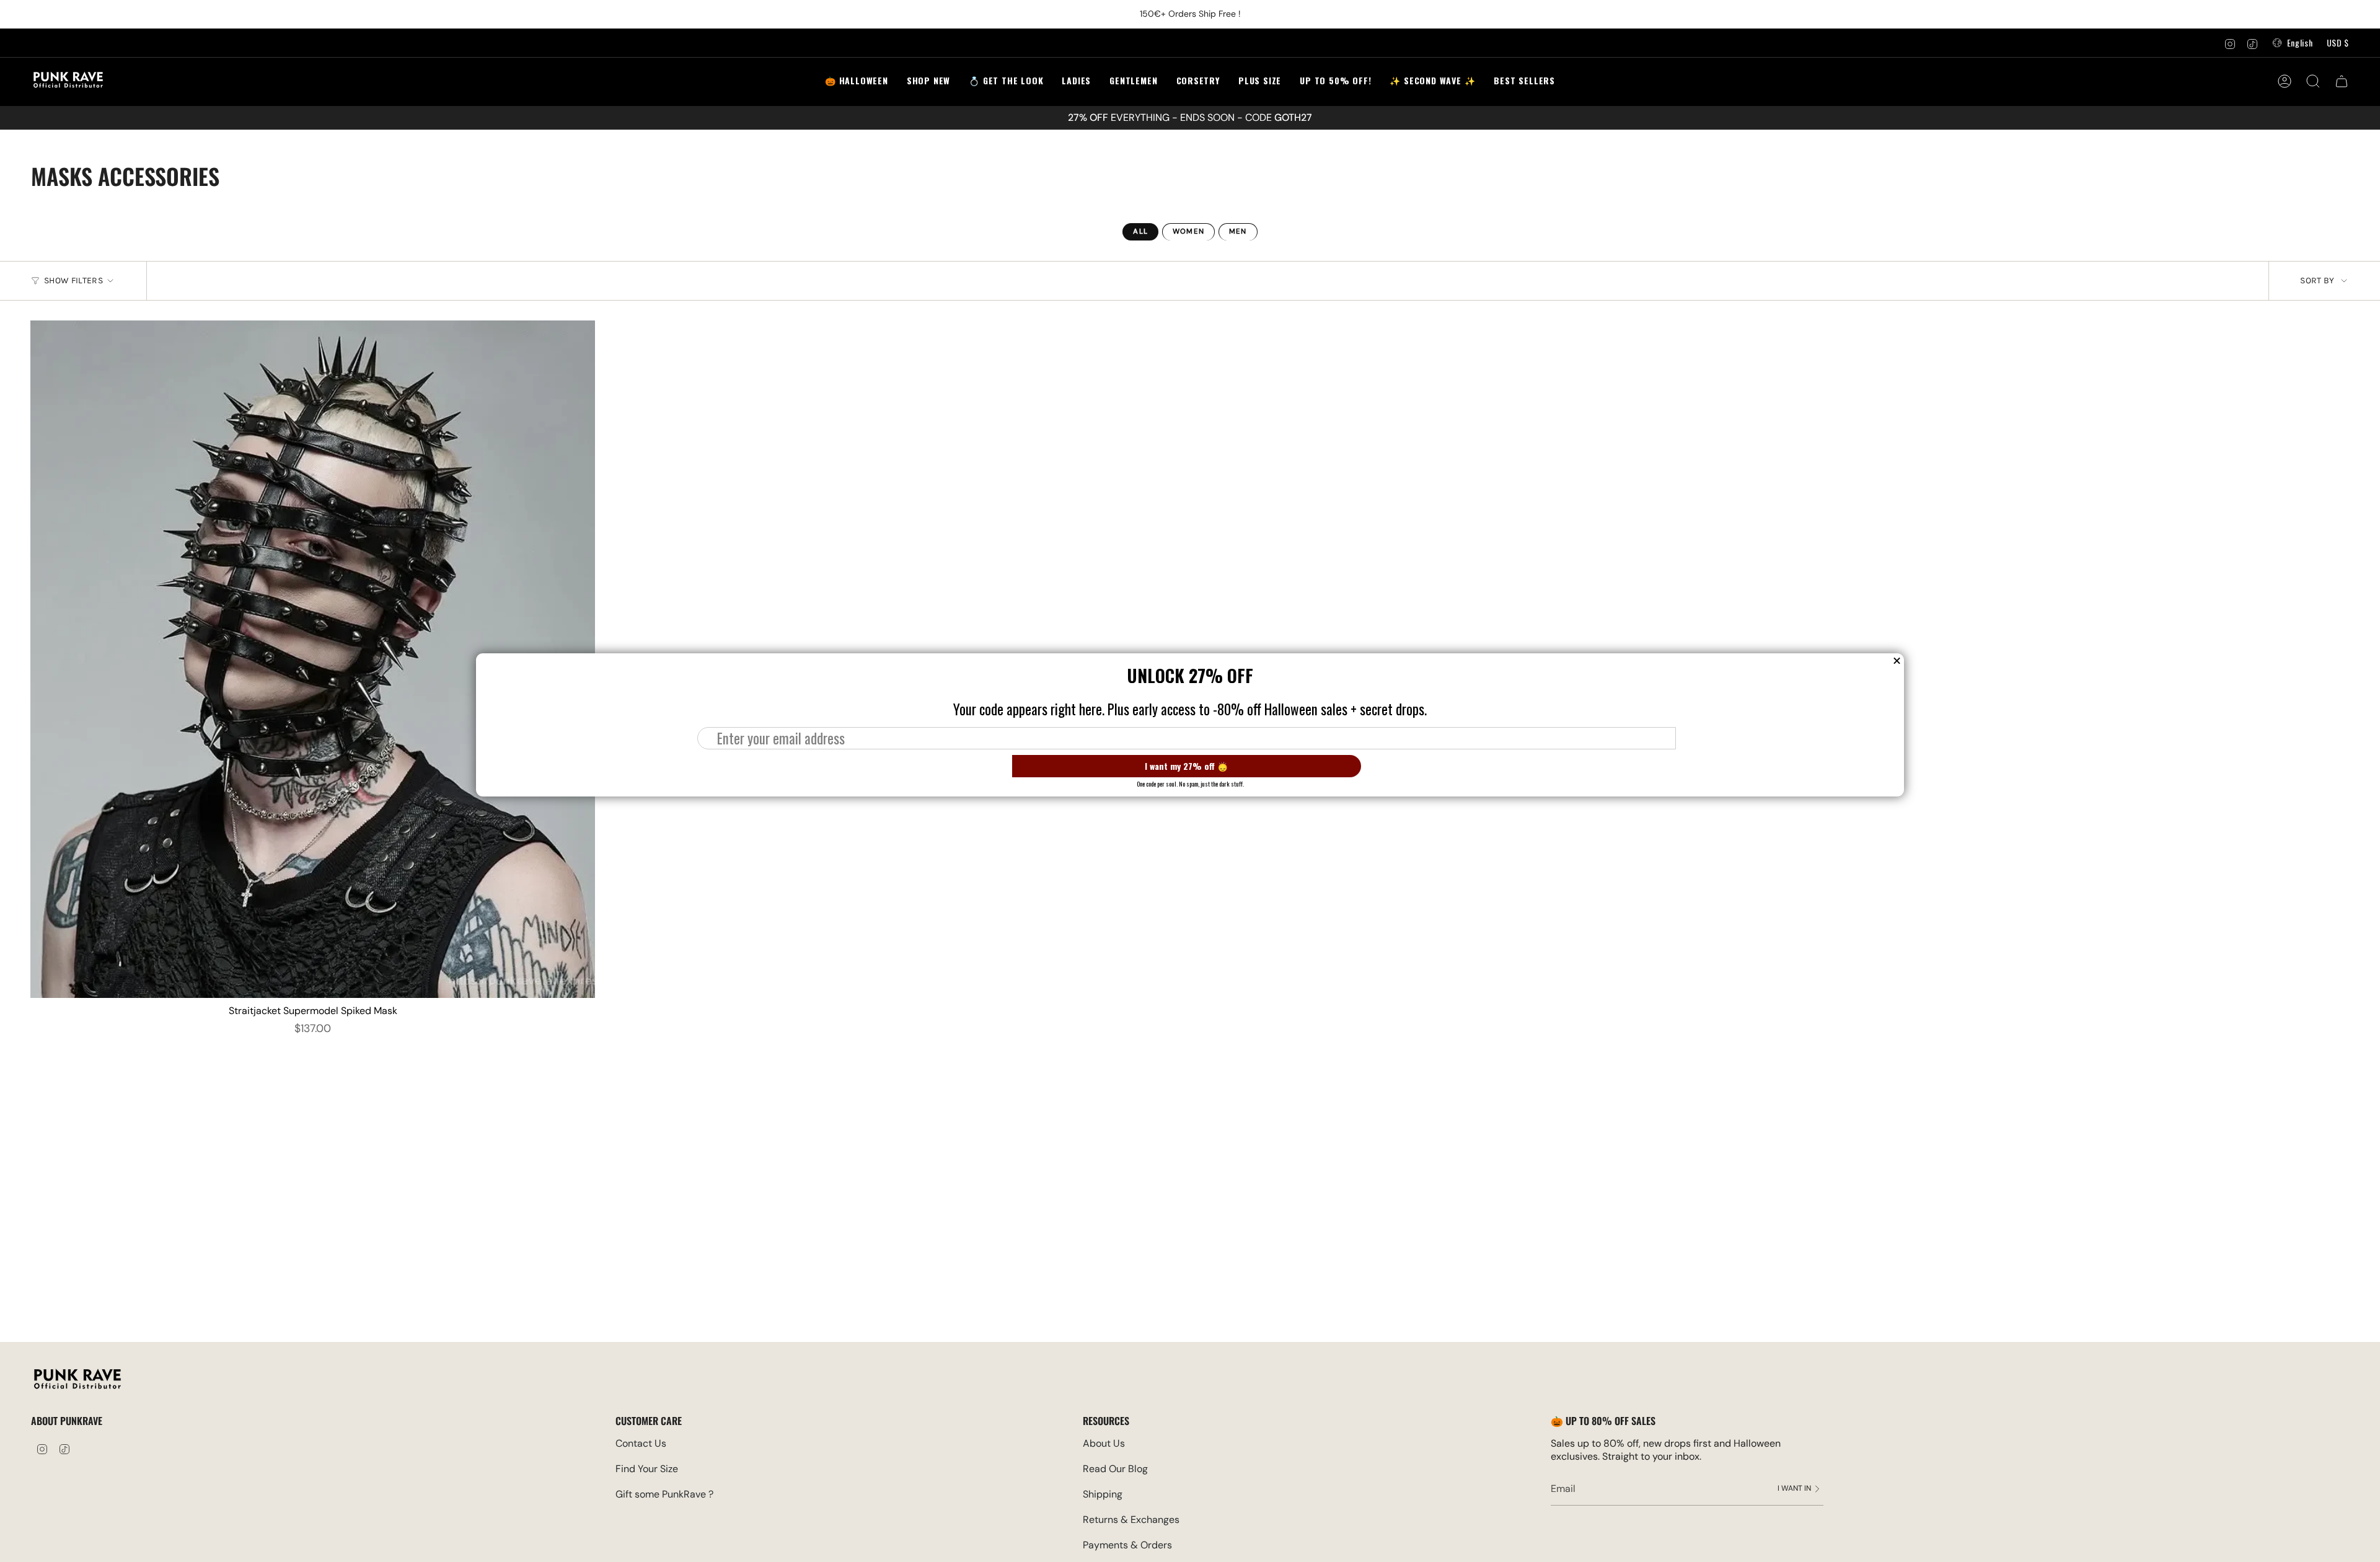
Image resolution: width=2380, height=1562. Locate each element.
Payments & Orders (1127, 1545)
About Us (1104, 1443)
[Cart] (2342, 81)
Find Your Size (647, 1469)
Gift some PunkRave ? (664, 1494)
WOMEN (1188, 232)
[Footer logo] (77, 1381)
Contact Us (641, 1443)
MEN (1238, 232)
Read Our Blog (1115, 1469)
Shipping (1103, 1494)
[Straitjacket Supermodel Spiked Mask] (313, 660)
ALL (1140, 232)
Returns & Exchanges (1131, 1520)
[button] (1006, 82)
